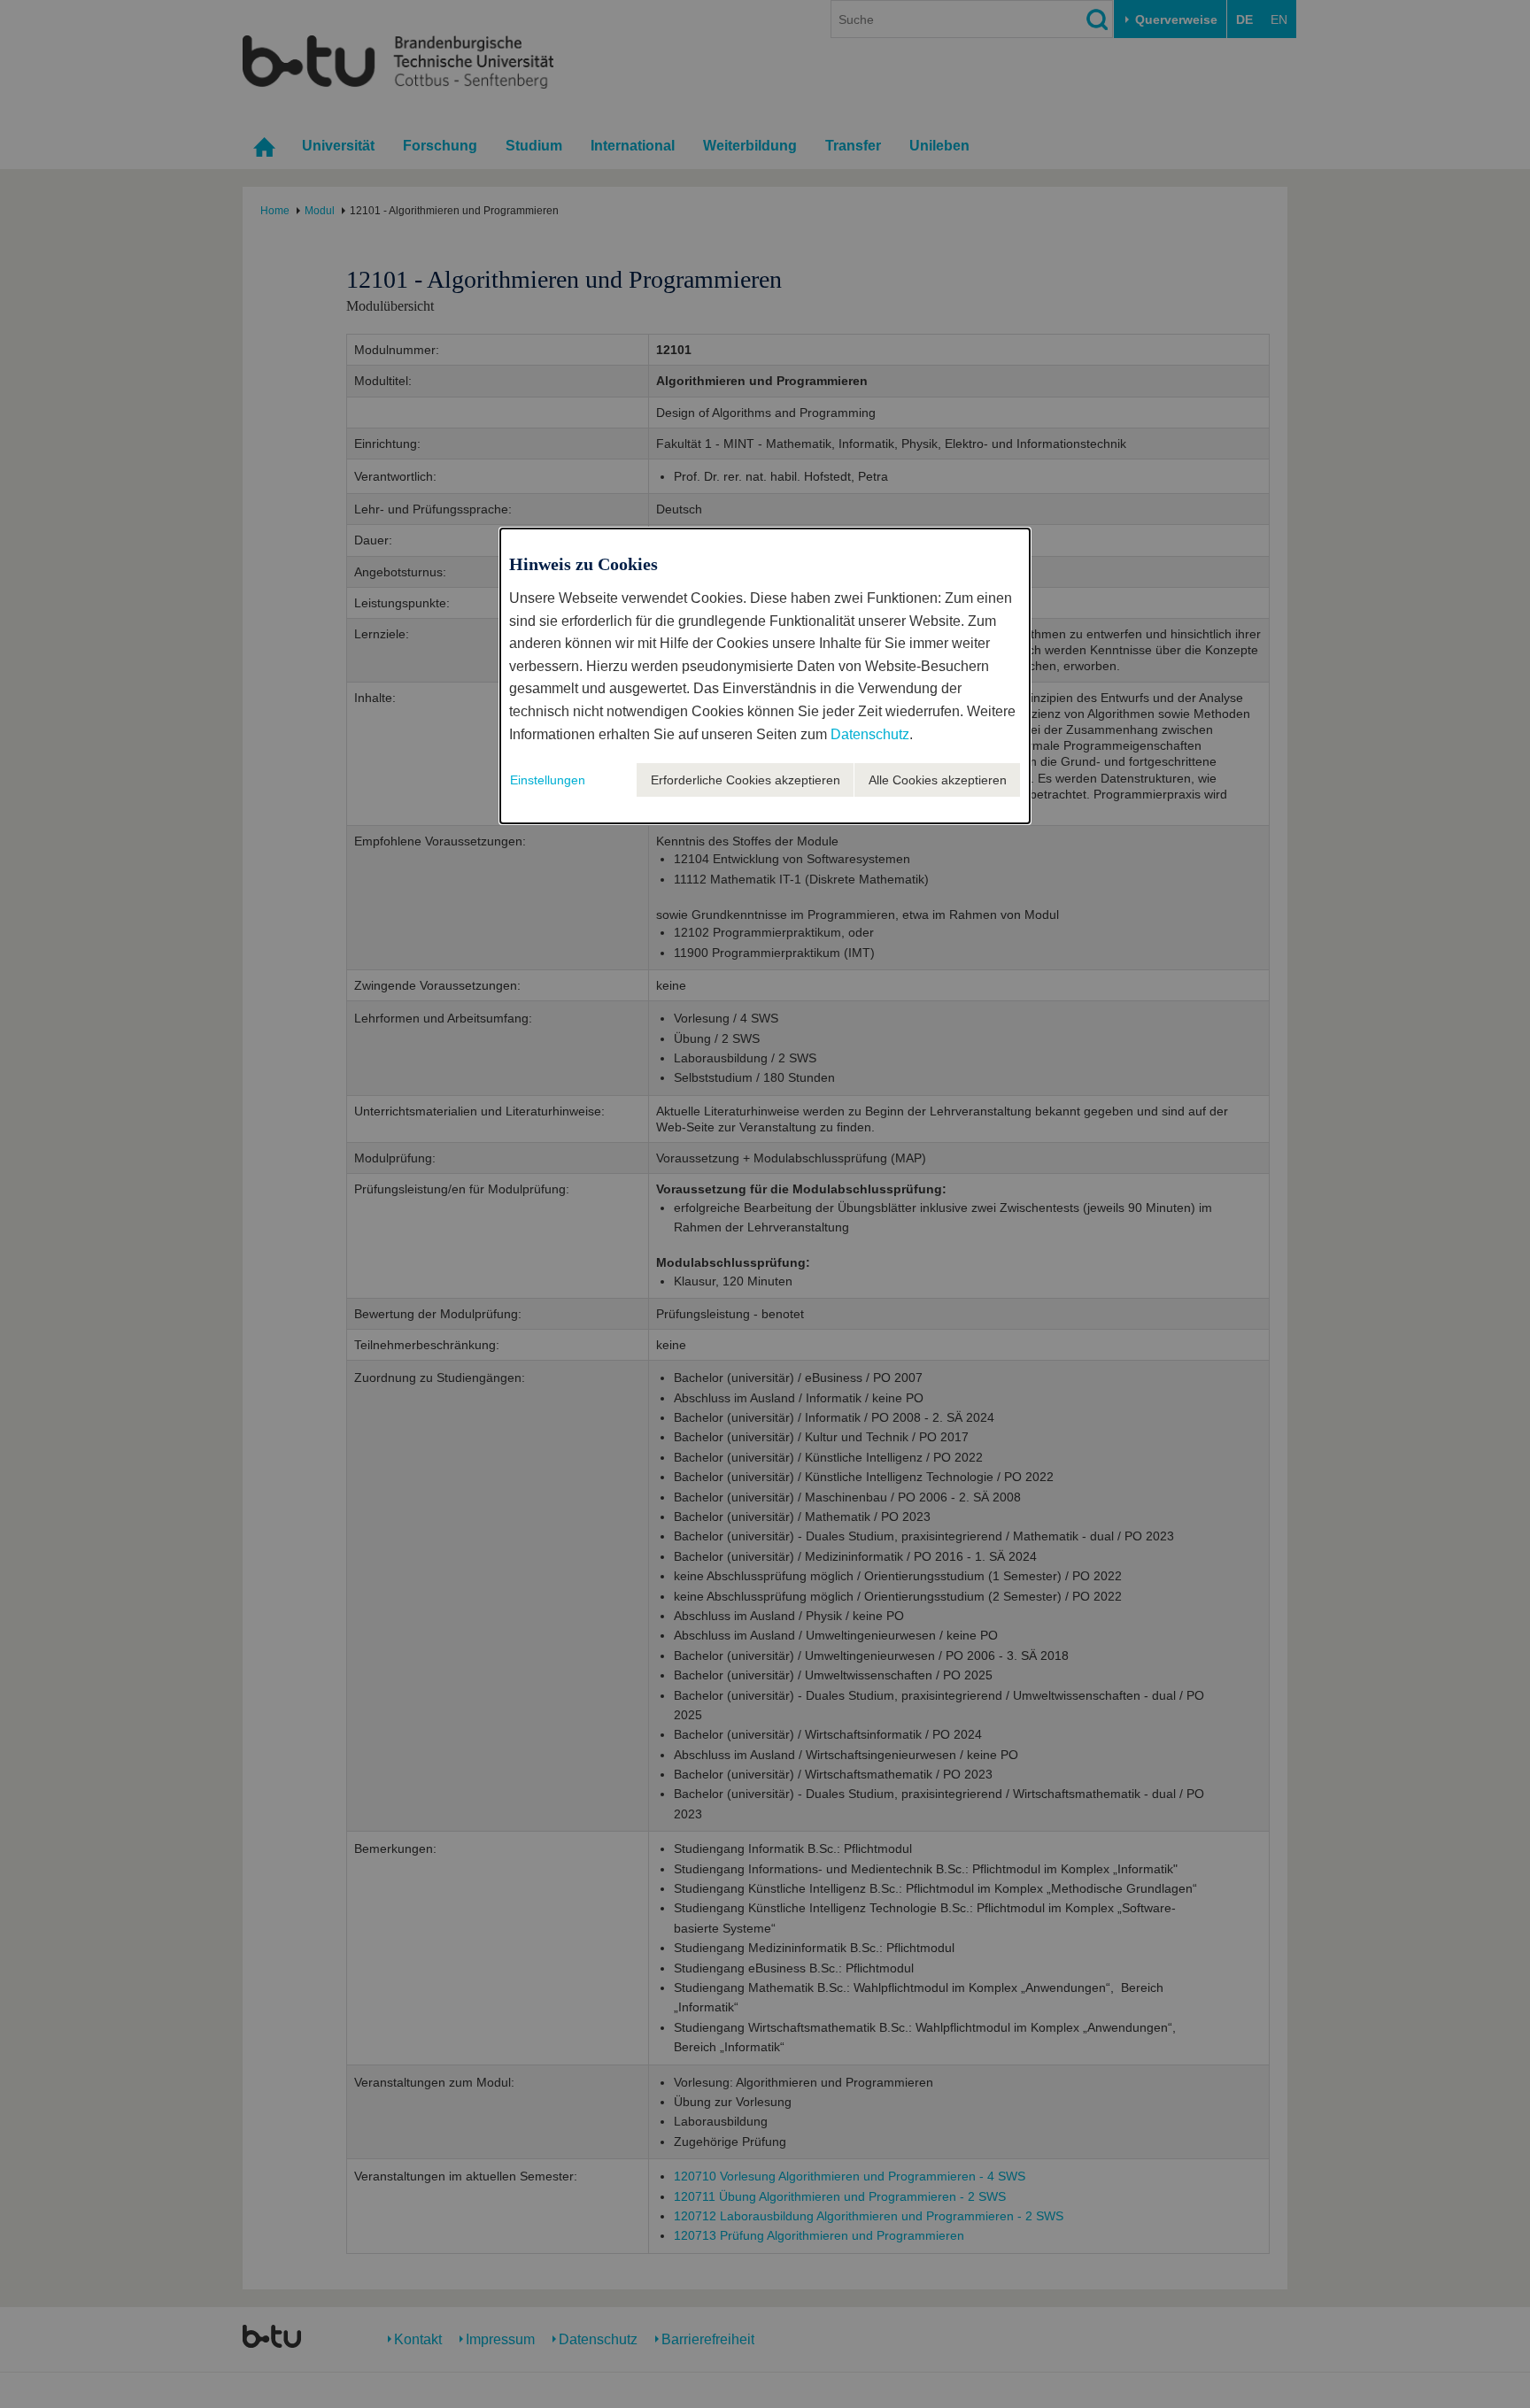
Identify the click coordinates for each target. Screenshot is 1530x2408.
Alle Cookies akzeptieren (938, 780)
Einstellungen (548, 780)
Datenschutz (870, 734)
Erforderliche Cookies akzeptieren (746, 780)
